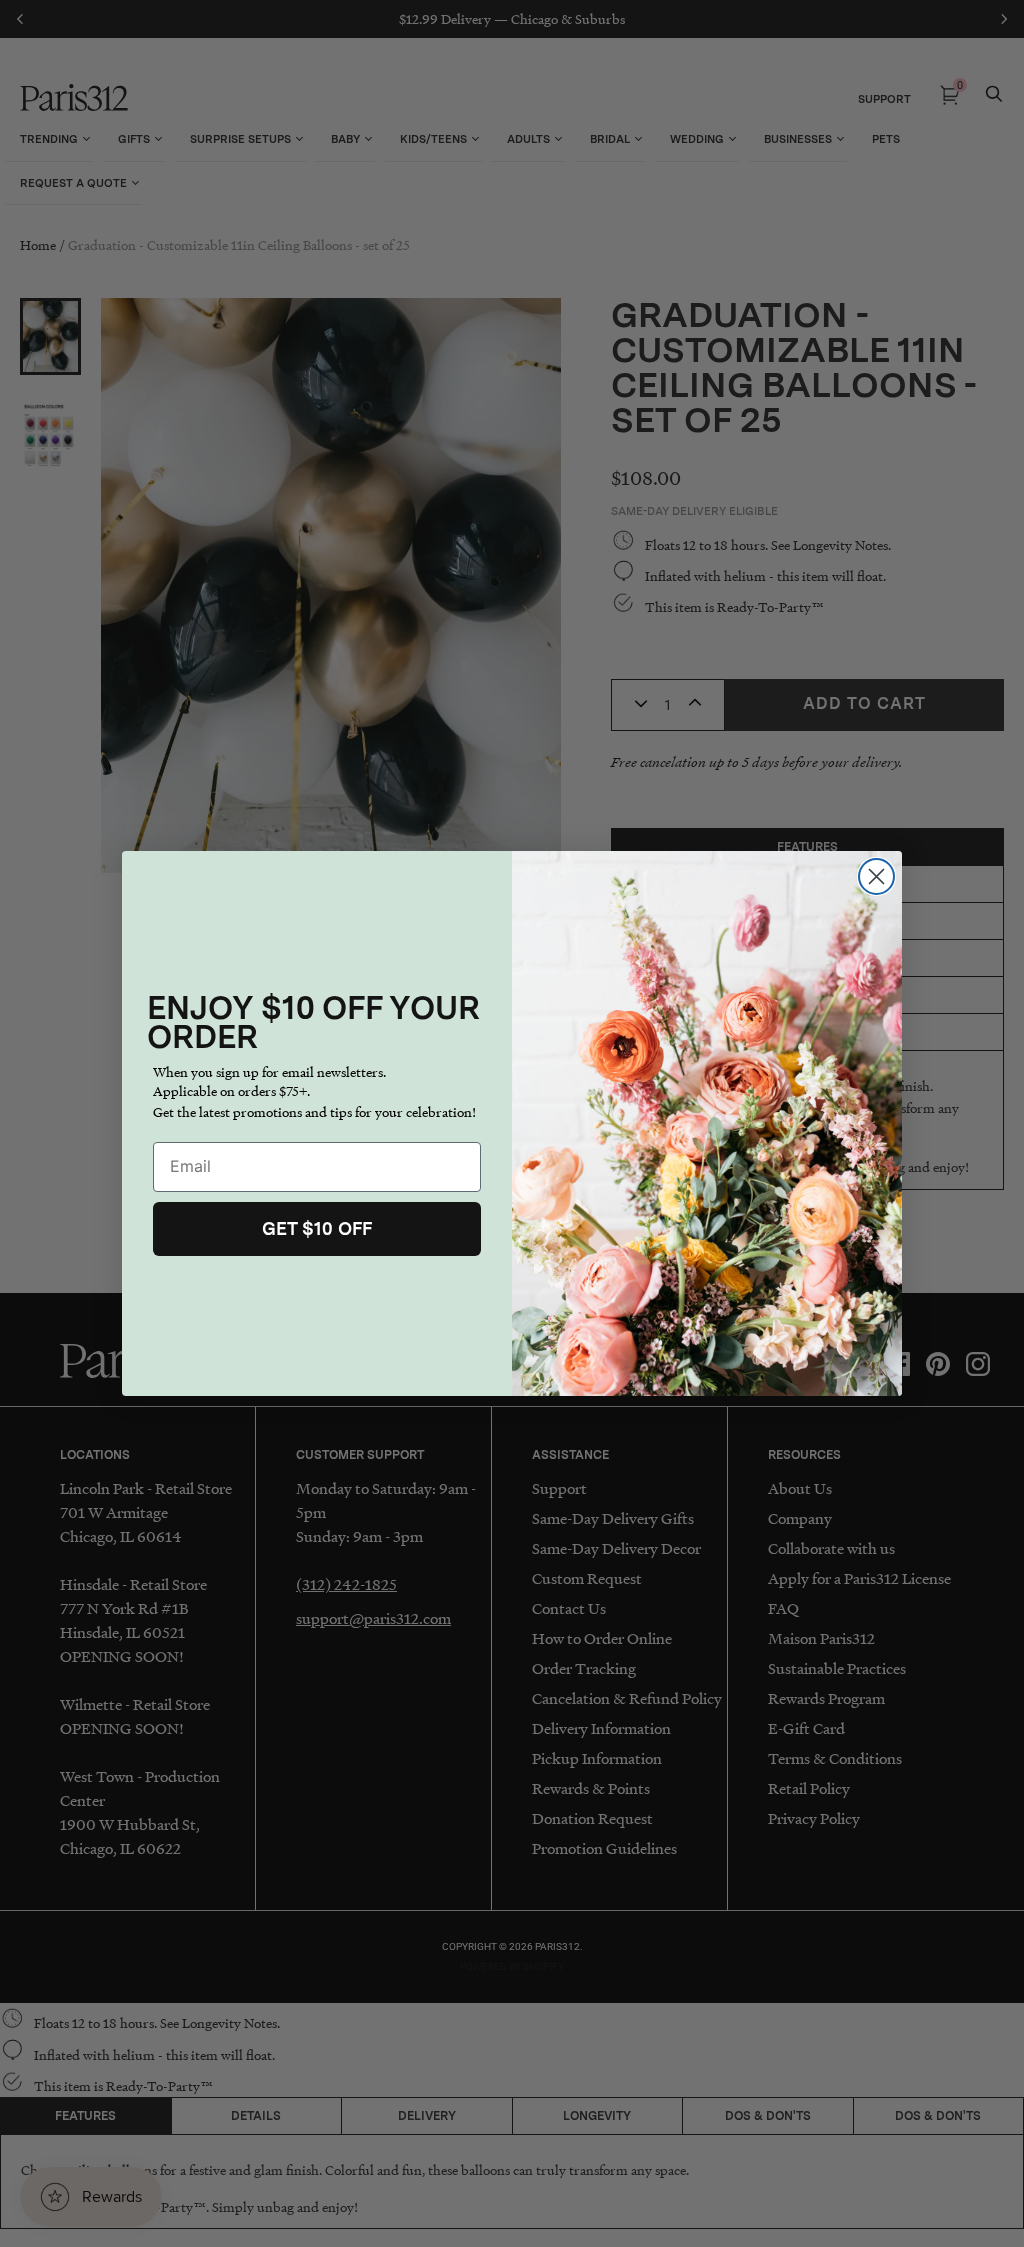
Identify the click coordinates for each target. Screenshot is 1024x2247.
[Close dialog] (876, 876)
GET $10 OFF (317, 1228)
